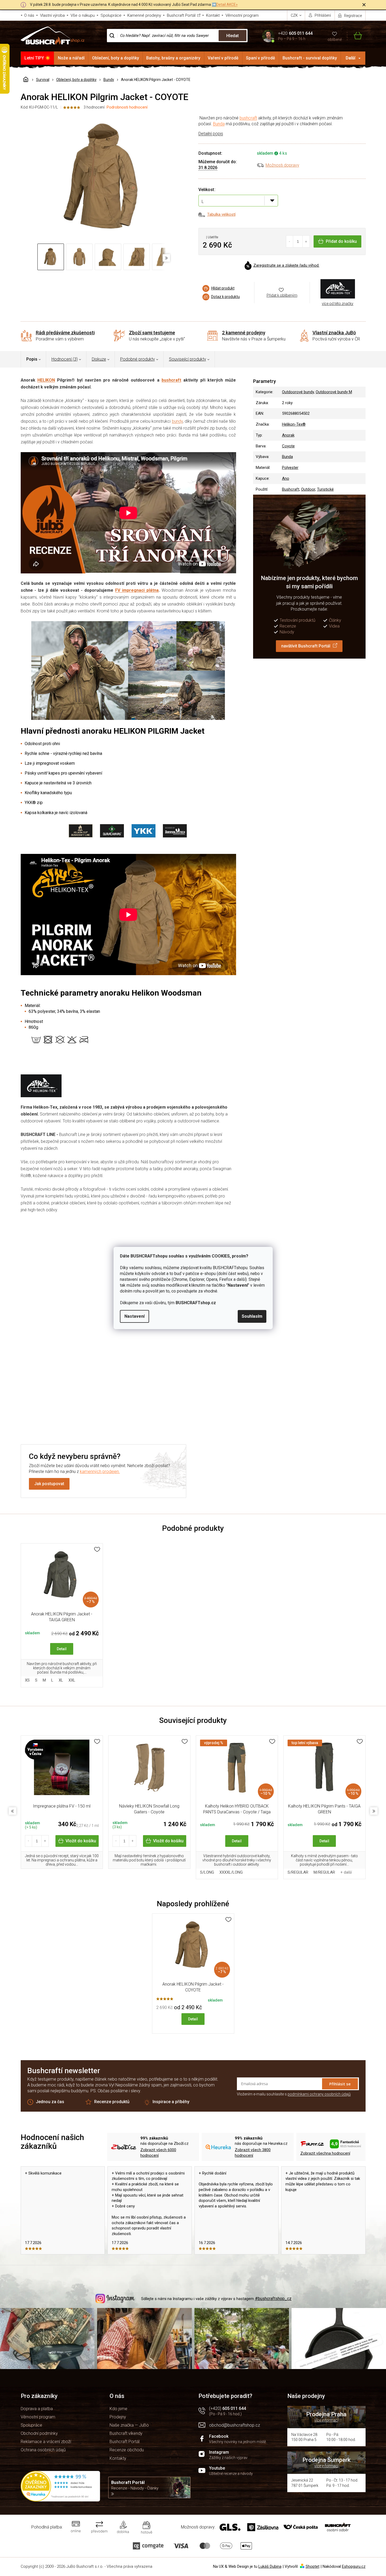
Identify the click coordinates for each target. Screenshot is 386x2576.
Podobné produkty (138, 359)
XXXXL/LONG (231, 1872)
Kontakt (213, 15)
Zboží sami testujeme (152, 333)
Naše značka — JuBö (129, 2425)
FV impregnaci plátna (137, 590)
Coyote (288, 446)
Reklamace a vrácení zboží (46, 2442)
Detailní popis (211, 134)
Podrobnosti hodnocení (127, 107)
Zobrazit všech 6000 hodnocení (158, 2153)
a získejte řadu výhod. (286, 265)
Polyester (290, 468)
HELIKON (46, 380)
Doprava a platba (37, 2409)
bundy (177, 421)
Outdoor (308, 489)
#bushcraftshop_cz (273, 2299)
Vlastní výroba (52, 15)
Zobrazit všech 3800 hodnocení (253, 2153)
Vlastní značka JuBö (334, 333)
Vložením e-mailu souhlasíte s (294, 2094)
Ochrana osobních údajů (43, 2450)
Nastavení (135, 1316)
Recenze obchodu (127, 2450)
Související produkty (188, 359)
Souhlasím (252, 1316)
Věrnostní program (242, 15)
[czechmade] (62, 1770)
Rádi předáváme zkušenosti (65, 333)
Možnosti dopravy (282, 165)
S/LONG (207, 1872)
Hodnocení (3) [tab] (65, 359)
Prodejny (118, 2417)
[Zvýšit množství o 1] (306, 241)
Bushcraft (291, 489)
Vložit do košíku (81, 1841)
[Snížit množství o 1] (290, 241)
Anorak (288, 435)
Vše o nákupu (83, 15)
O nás (29, 15)
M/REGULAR (324, 1872)
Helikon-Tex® (294, 424)
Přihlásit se (340, 2084)
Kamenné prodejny (144, 15)
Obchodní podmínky (39, 2433)
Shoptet (313, 2566)
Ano (286, 478)
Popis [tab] (32, 359)
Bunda (219, 124)
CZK (295, 15)
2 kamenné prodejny (244, 333)
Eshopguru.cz (354, 2566)
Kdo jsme (118, 2409)
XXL (72, 1680)
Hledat (233, 36)
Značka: (338, 289)
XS (27, 1680)
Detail (62, 1649)
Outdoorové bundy (298, 392)
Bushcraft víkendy (126, 2433)
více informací (326, 2420)
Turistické (325, 489)
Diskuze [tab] (99, 359)
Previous (12, 1811)
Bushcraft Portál (181, 15)
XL (61, 1680)
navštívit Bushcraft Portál (306, 646)
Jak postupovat (49, 1484)
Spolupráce (111, 15)
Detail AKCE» (227, 5)
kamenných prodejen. (100, 1471)
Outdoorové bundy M (334, 392)
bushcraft (248, 118)
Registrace (353, 16)
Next (374, 1811)
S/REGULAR (298, 1872)
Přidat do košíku (341, 241)
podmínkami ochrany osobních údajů (319, 2094)
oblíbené (335, 40)
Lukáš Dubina (270, 2566)
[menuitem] (38, 58)
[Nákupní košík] (355, 36)
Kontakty (118, 2458)
